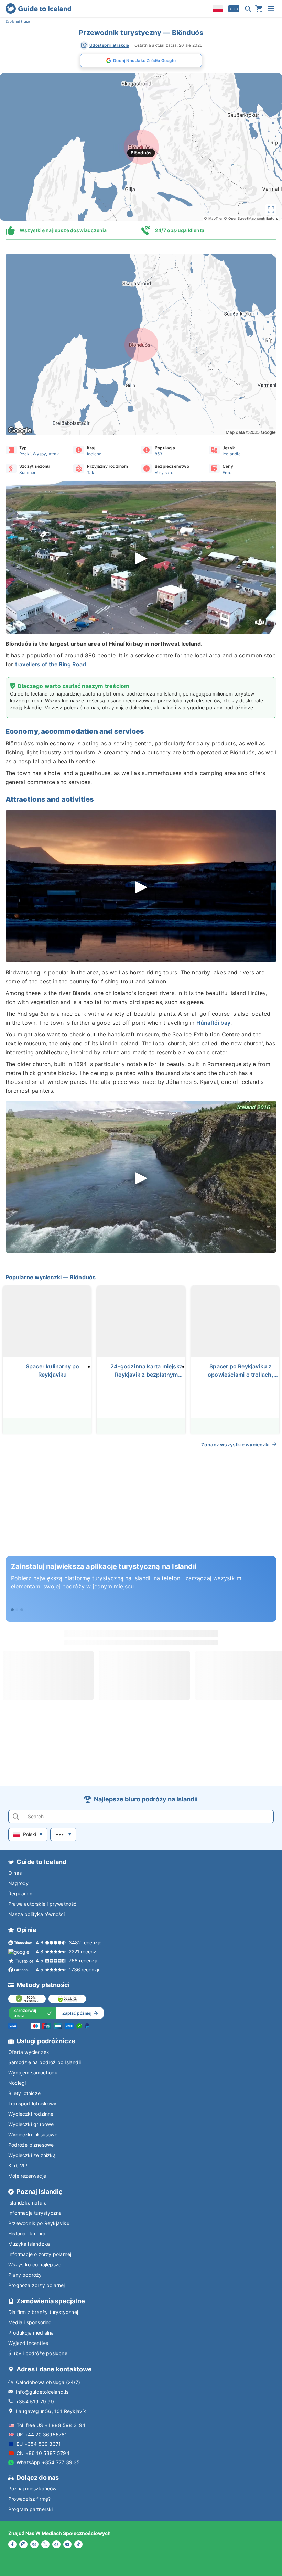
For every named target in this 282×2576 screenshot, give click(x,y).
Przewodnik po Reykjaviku (39, 2223)
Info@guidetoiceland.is (42, 2392)
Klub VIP (18, 2165)
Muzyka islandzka (29, 2244)
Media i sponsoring (30, 2322)
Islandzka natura (28, 2203)
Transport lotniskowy (32, 2104)
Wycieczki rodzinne (31, 2114)
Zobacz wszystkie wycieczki (235, 1445)
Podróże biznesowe (31, 2145)
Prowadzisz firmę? (29, 2499)
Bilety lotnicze (24, 2093)
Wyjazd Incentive (28, 2343)
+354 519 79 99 (35, 2401)
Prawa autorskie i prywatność (42, 1904)
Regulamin (20, 1893)
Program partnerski (31, 2509)
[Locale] (218, 9)
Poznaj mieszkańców (32, 2488)
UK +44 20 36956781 (42, 2434)
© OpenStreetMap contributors (251, 218)
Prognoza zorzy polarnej (37, 2285)
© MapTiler (213, 218)
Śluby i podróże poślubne (38, 2353)
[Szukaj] (248, 9)
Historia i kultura (27, 2234)
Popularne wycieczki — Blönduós (51, 1277)
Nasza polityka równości (37, 1914)
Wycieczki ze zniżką (32, 2155)
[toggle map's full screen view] (271, 210)
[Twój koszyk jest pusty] (259, 9)
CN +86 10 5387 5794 (43, 2453)
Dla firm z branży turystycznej (43, 2312)
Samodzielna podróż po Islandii (45, 2062)
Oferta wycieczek (29, 2052)
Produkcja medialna (31, 2333)
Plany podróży (25, 2275)
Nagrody (18, 1883)
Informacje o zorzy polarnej (40, 2254)
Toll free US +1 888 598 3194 (51, 2425)
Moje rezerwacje (27, 2176)
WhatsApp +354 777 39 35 (48, 2462)
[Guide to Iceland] (38, 9)
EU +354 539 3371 (39, 2444)
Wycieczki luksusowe (33, 2135)
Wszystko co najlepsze (35, 2265)
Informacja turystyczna (35, 2213)
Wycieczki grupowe (31, 2124)
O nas (15, 1873)
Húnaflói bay (213, 1023)
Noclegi (17, 2083)
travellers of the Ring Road (51, 664)
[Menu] (271, 9)
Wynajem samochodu (33, 2073)
